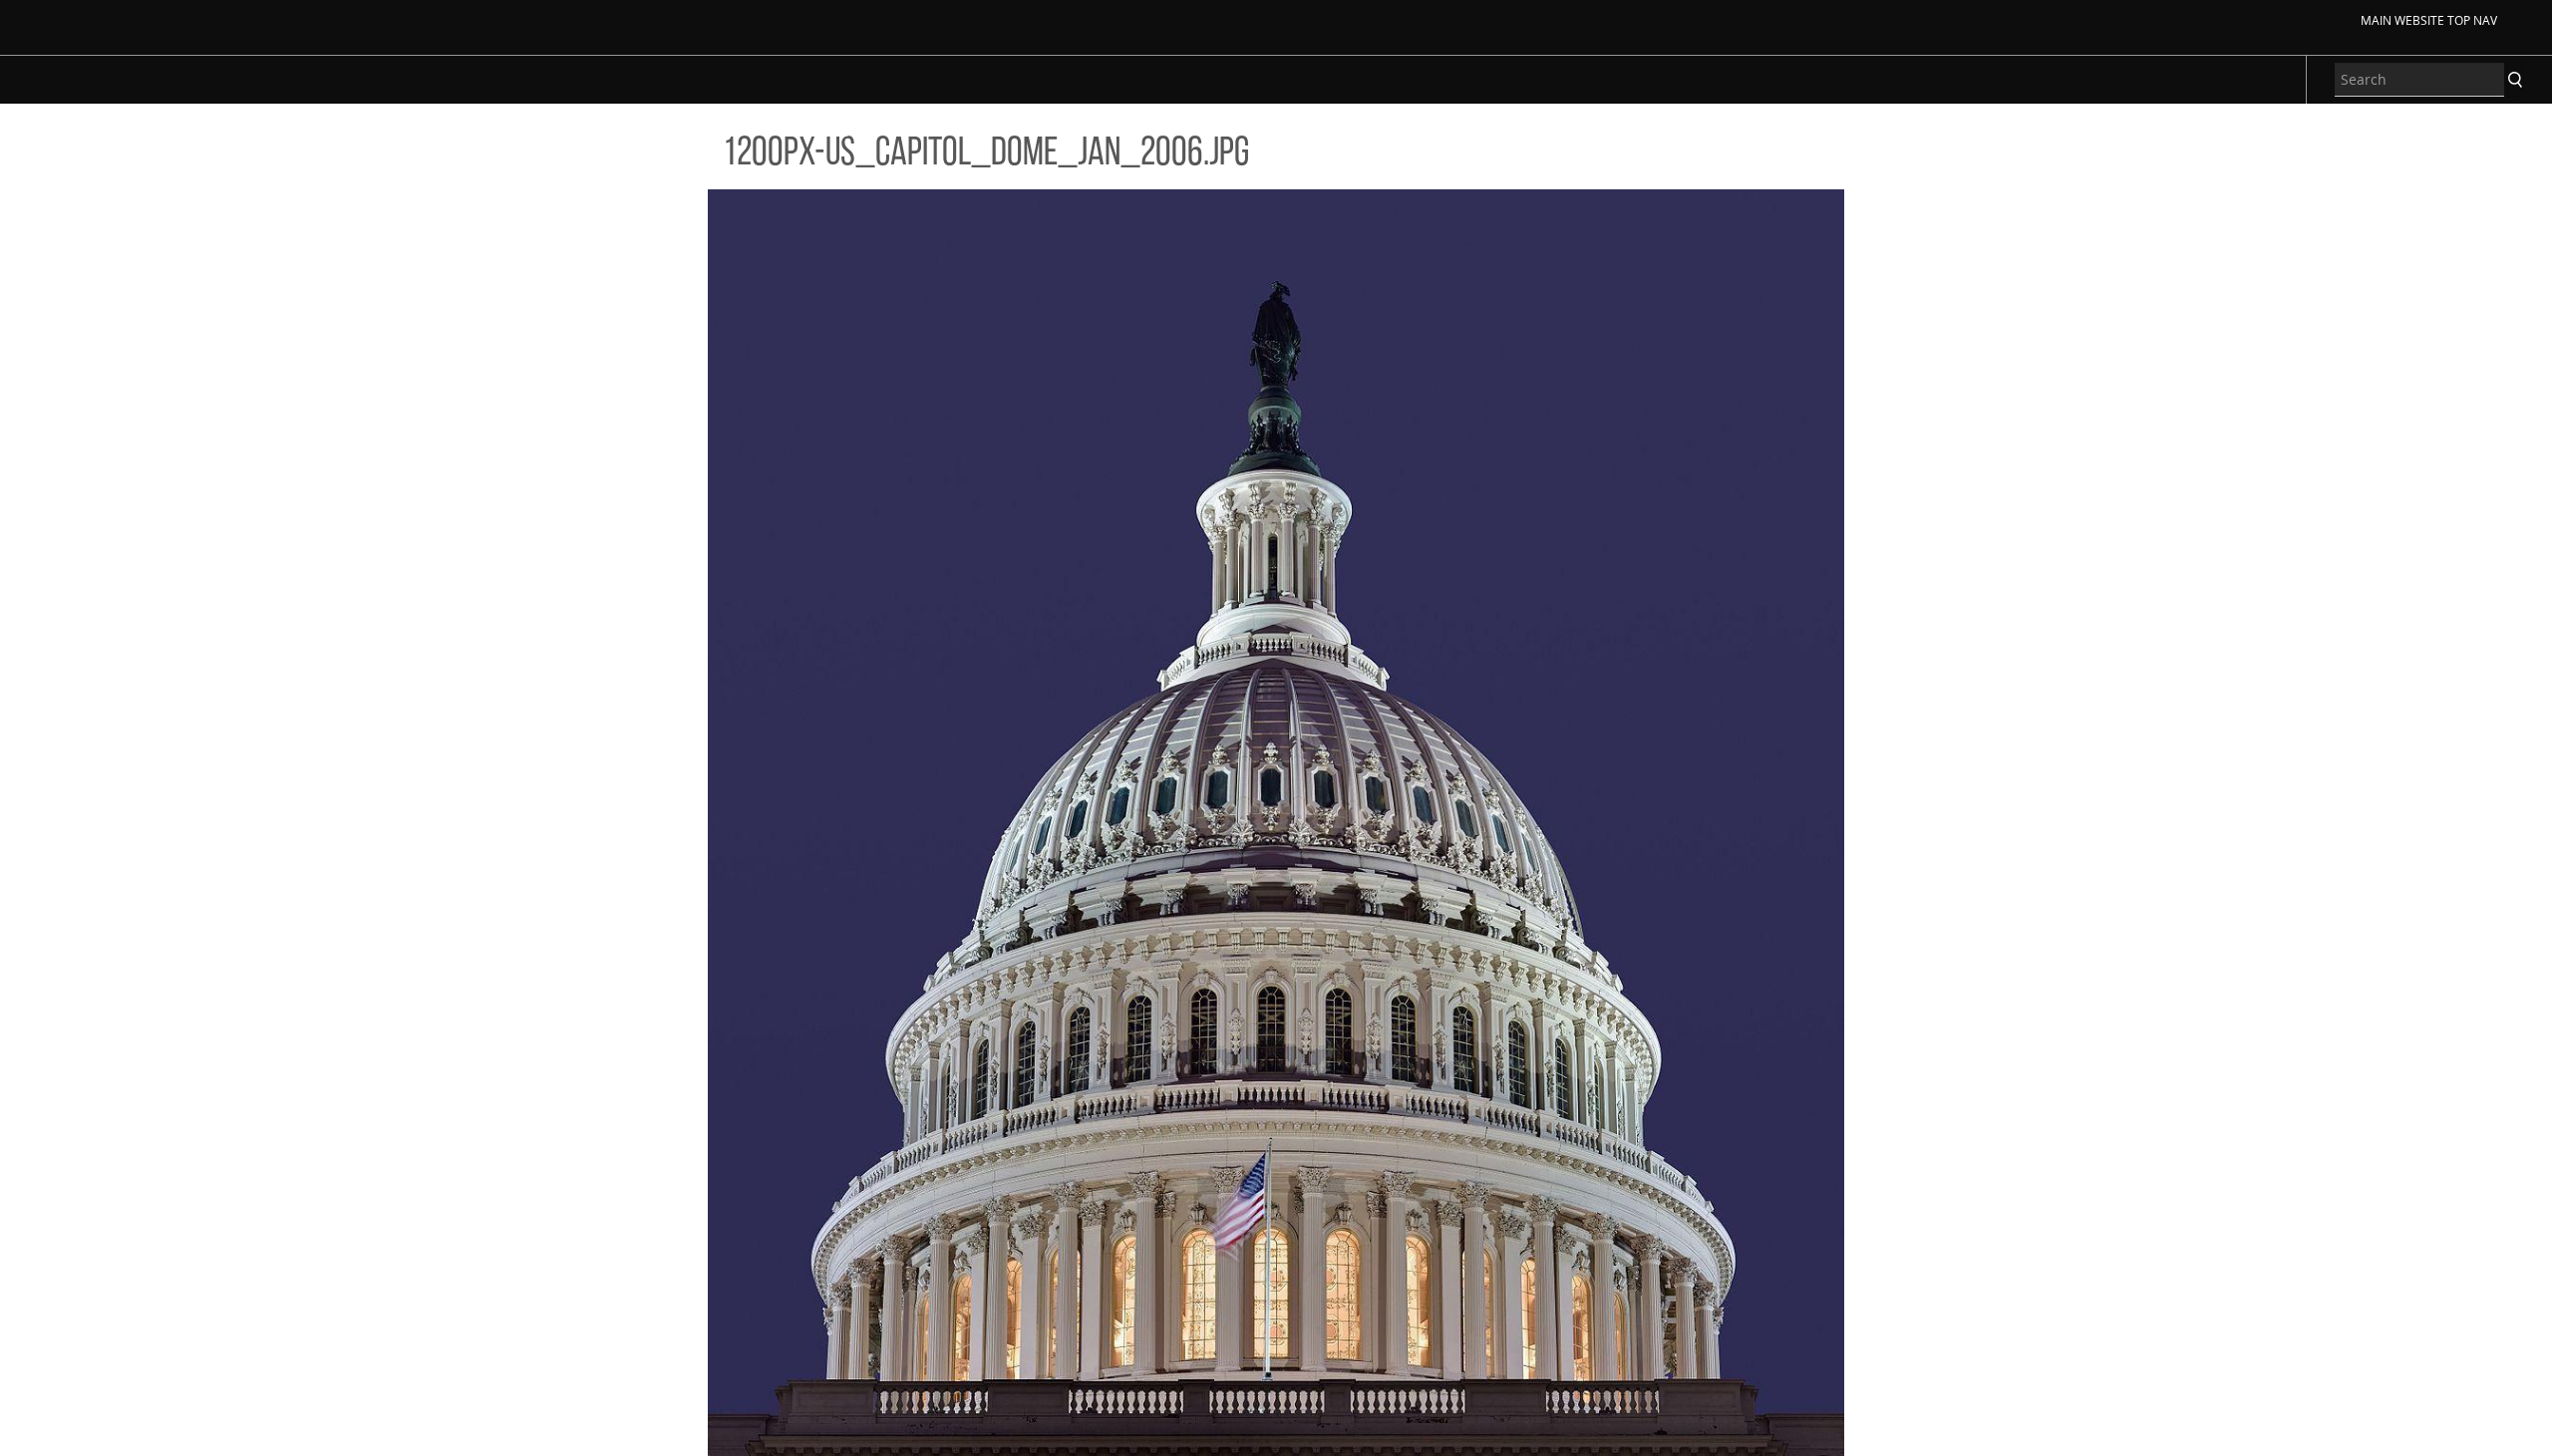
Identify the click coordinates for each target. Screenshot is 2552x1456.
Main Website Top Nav (2429, 20)
